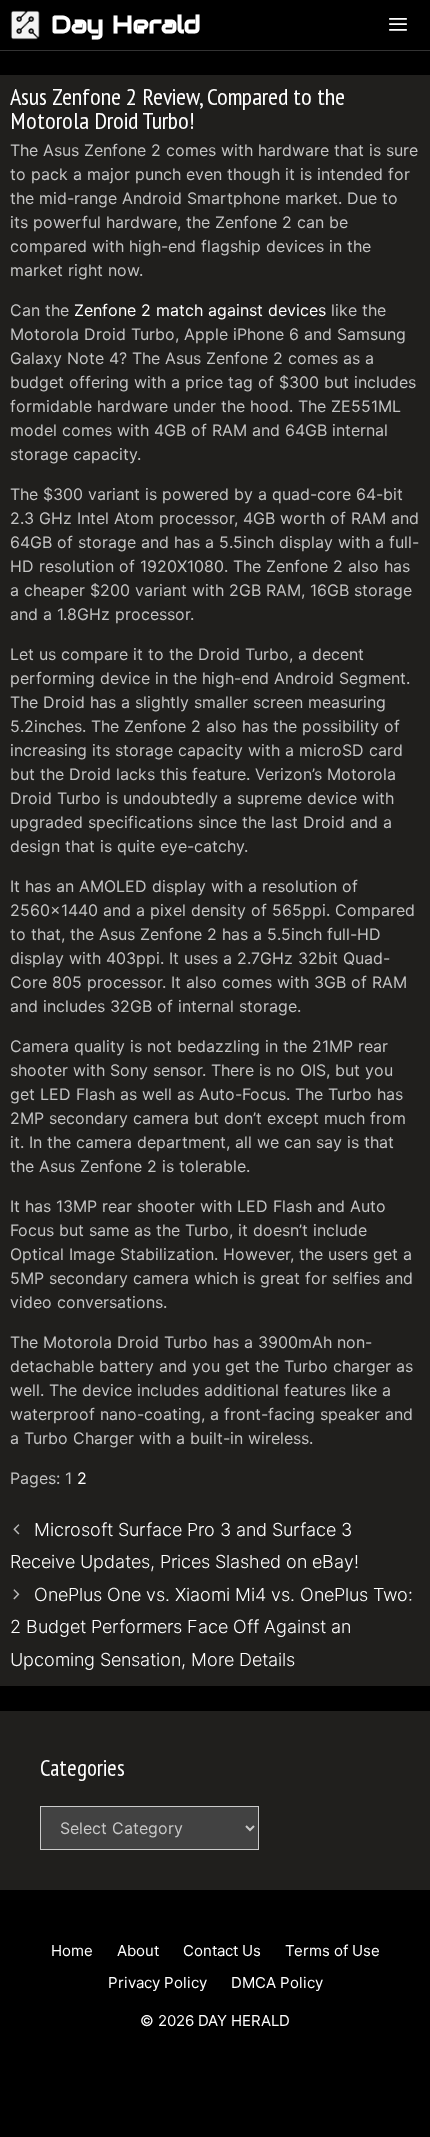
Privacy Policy (157, 1982)
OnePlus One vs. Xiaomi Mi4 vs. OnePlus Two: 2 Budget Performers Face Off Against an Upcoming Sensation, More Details (211, 1627)
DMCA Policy (277, 1982)
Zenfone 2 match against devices (200, 310)
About (138, 1950)
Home (72, 1950)
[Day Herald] (30, 25)
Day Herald (126, 24)
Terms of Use (332, 1950)
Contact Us (222, 1950)
